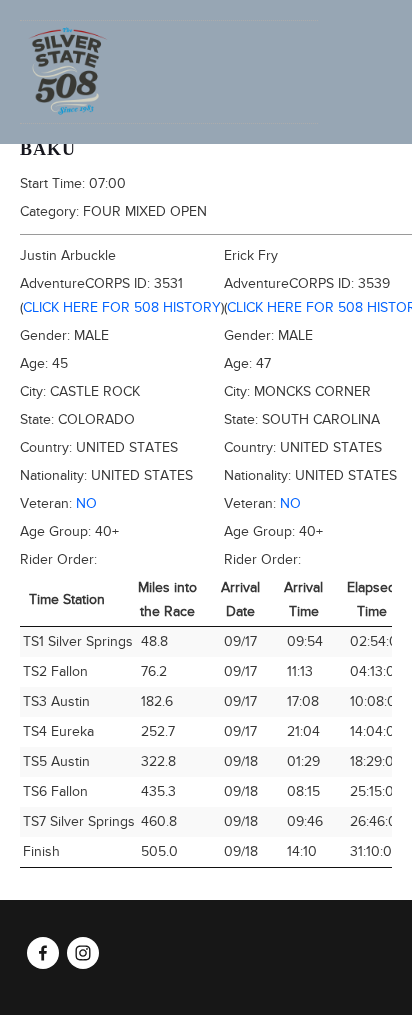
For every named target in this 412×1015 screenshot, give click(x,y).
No (86, 503)
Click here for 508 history (122, 307)
